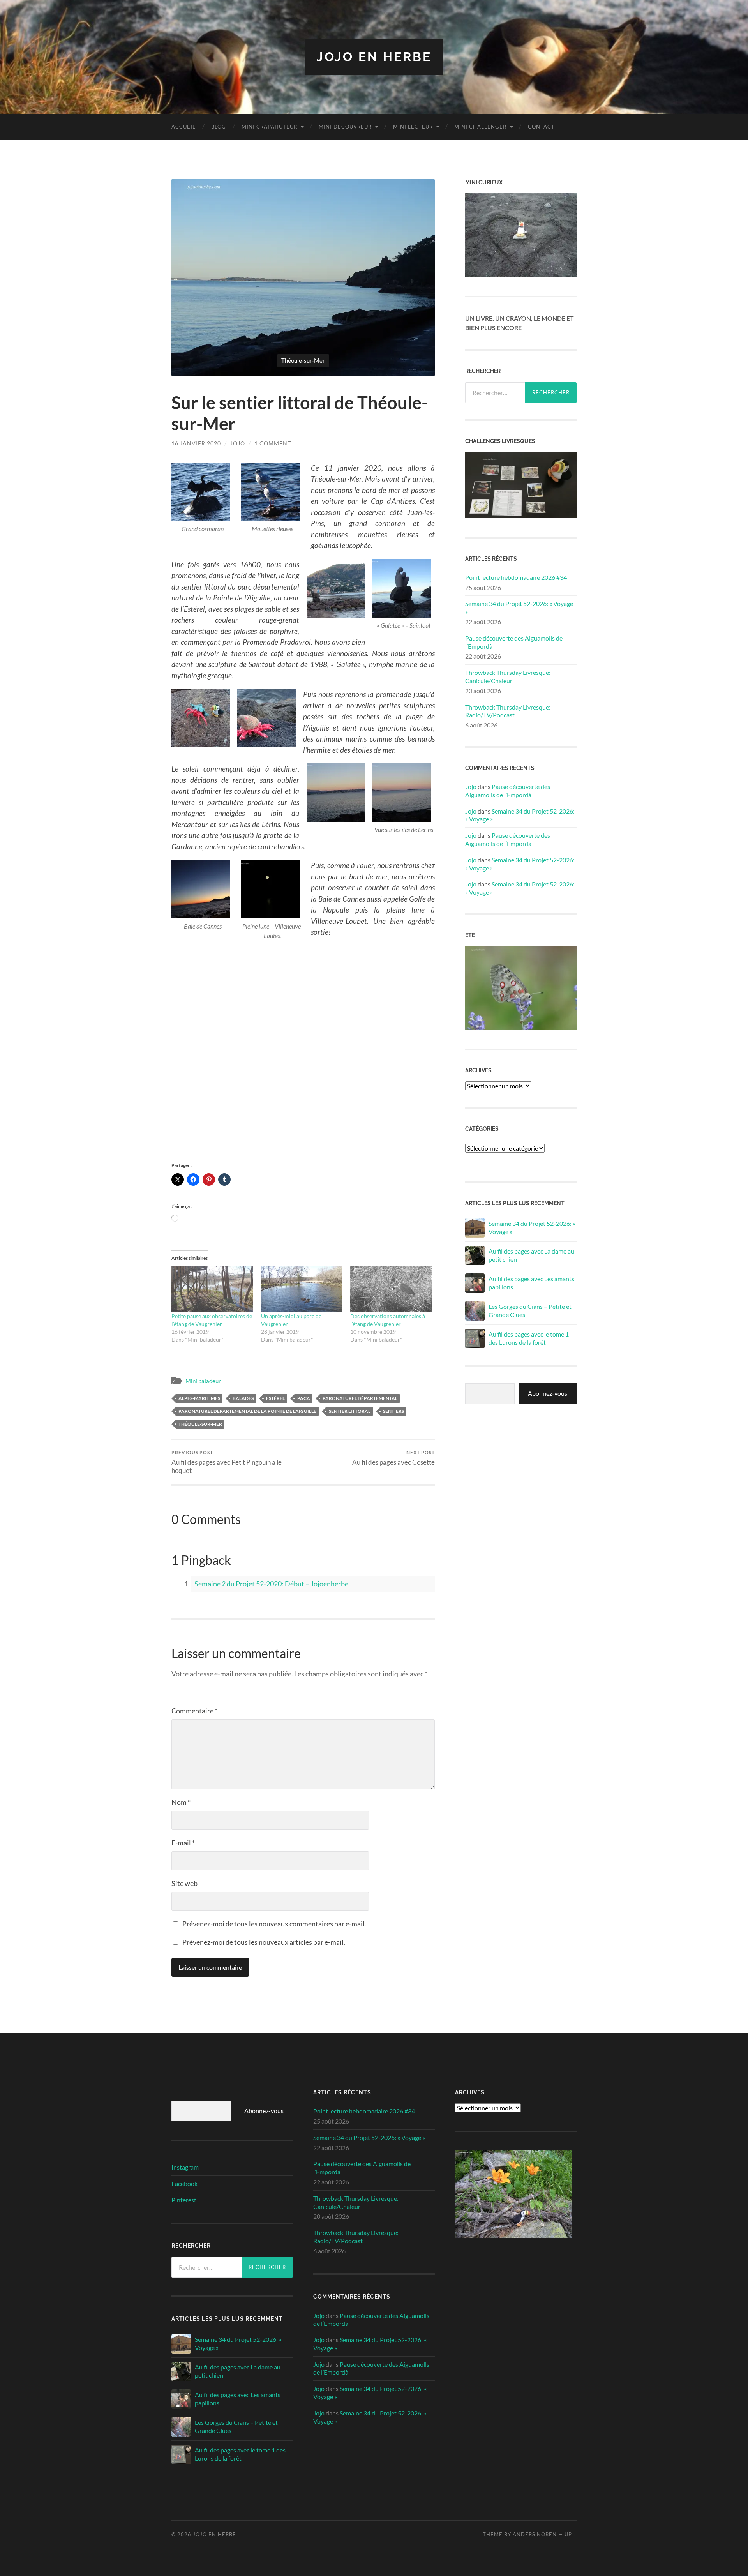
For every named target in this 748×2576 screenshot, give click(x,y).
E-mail (183, 1843)
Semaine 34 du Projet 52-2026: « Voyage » (519, 607)
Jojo (238, 443)
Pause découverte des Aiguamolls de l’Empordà (514, 642)
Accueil (183, 127)
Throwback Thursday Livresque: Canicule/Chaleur (508, 676)
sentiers (393, 1411)
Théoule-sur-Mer (200, 1424)
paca (304, 1398)
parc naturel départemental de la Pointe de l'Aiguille (247, 1411)
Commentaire (194, 1711)
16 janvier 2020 (196, 443)
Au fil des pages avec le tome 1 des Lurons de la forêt (529, 1338)
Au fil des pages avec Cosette (393, 1458)
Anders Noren (535, 2534)
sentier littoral (350, 1411)
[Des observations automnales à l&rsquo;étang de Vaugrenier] (391, 1289)
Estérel (275, 1398)
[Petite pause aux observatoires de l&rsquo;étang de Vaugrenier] (212, 1289)
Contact (541, 127)
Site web (184, 1883)
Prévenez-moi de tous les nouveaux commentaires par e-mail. (274, 1924)
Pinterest (184, 2200)
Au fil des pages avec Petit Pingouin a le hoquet (227, 1462)
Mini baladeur (203, 1381)
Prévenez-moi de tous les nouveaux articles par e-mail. (264, 1942)
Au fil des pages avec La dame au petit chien (531, 1255)
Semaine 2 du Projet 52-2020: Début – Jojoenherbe (271, 1584)
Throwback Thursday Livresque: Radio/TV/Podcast (508, 711)
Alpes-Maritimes (199, 1398)
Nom (181, 1802)
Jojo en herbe (374, 57)
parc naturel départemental (360, 1398)
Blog (219, 127)
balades (243, 1398)
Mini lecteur (413, 127)
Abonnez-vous (548, 1393)
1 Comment (273, 443)
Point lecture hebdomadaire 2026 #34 (516, 577)
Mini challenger (480, 127)
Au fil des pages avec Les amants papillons (531, 1283)
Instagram (185, 2167)
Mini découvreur (345, 127)
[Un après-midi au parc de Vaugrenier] (302, 1289)
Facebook (184, 2183)
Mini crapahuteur (269, 127)
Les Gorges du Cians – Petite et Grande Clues (530, 1310)
